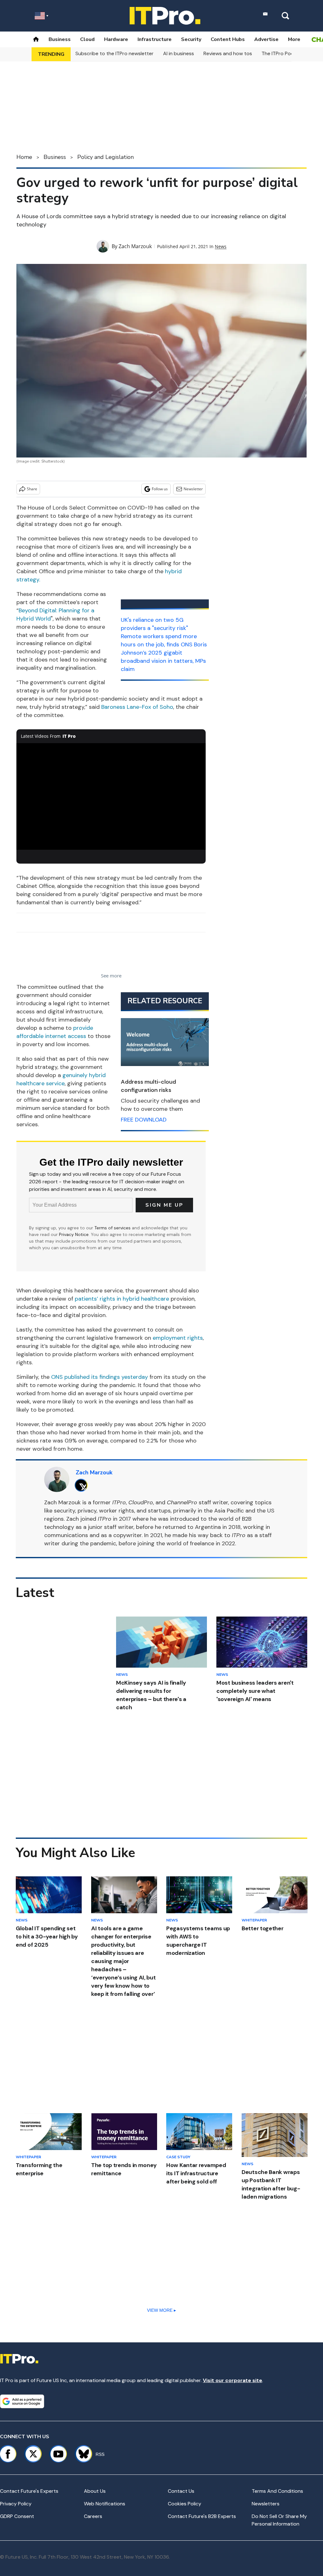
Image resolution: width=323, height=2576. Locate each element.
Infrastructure (155, 39)
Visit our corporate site (232, 2380)
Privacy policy (16, 2504)
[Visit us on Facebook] (8, 2454)
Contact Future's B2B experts (202, 2516)
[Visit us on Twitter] (33, 2454)
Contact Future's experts (29, 2491)
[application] (111, 796)
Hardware (116, 39)
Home (24, 157)
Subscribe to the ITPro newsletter (115, 53)
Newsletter (193, 489)
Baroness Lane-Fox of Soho (137, 707)
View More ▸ (161, 2310)
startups (159, 1511)
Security (191, 39)
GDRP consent (17, 2516)
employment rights (178, 1338)
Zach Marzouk (135, 246)
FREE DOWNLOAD (144, 1120)
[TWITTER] (83, 1485)
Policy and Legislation (106, 157)
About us (95, 2491)
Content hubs (228, 39)
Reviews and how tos (228, 53)
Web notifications (105, 2504)
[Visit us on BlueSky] (81, 2454)
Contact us (181, 2491)
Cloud (87, 39)
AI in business (179, 53)
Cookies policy (185, 2504)
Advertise (266, 39)
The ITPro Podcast (283, 53)
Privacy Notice (74, 1234)
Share (32, 489)
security (65, 1511)
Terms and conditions (277, 2491)
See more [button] (111, 976)
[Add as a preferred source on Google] (22, 2401)
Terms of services (113, 1228)
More (294, 39)
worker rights (117, 1511)
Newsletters (266, 2504)
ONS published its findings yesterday (100, 1377)
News (221, 246)
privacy (87, 1511)
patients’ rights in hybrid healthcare (122, 1299)
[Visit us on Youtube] (58, 2454)
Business (60, 39)
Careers (93, 2516)
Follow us (160, 489)
